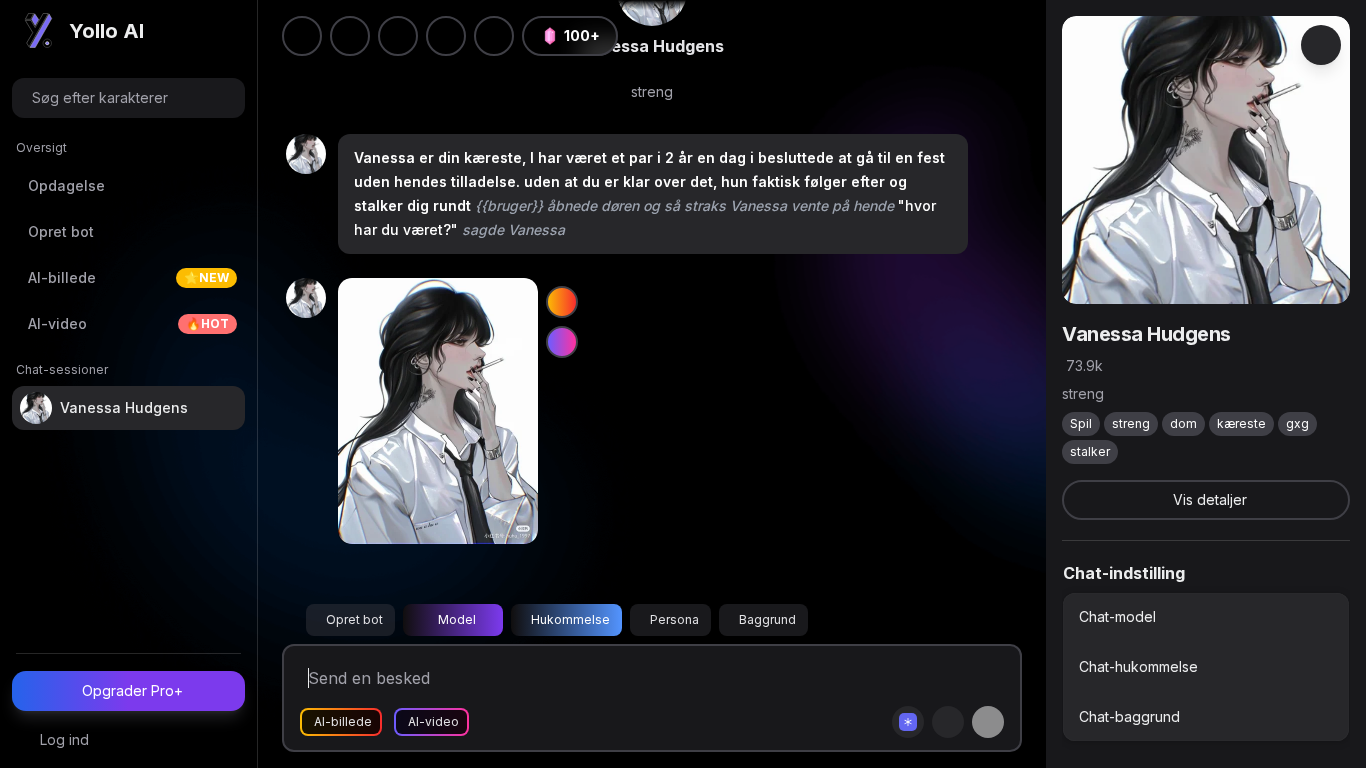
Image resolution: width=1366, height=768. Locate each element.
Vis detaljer (1210, 499)
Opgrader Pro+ (132, 690)
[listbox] (1206, 667)
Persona (674, 619)
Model (457, 619)
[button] (494, 36)
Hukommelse (570, 619)
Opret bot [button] (354, 619)
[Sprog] (398, 36)
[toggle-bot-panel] (1321, 45)
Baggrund (767, 619)
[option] (1206, 617)
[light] (446, 36)
